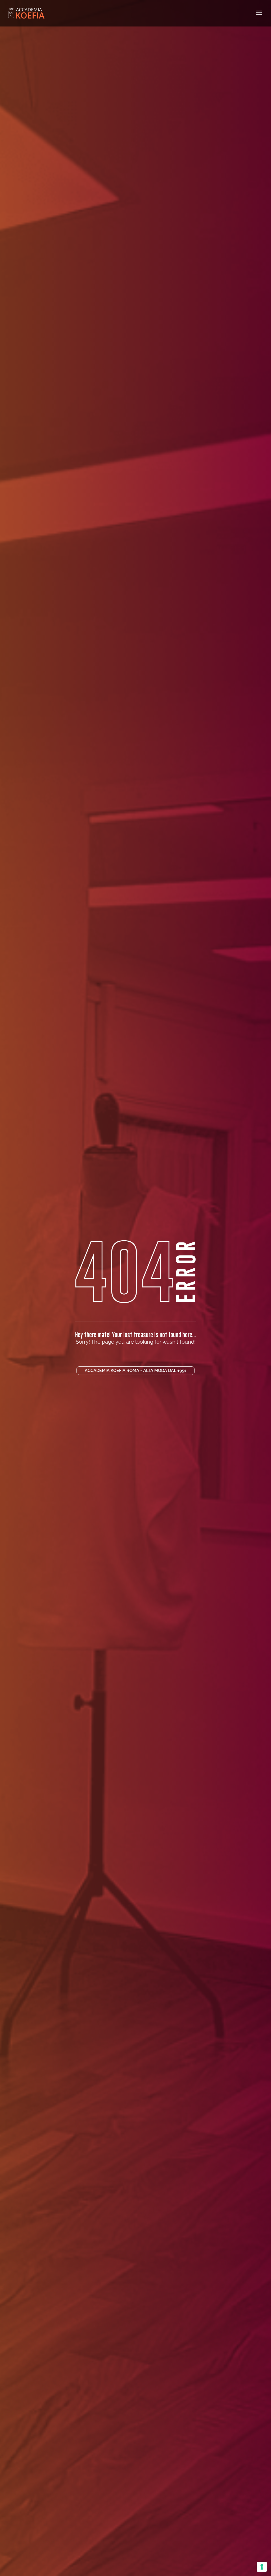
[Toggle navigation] (259, 13)
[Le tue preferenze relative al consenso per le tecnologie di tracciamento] (262, 2567)
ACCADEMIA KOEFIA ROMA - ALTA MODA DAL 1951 (135, 1371)
